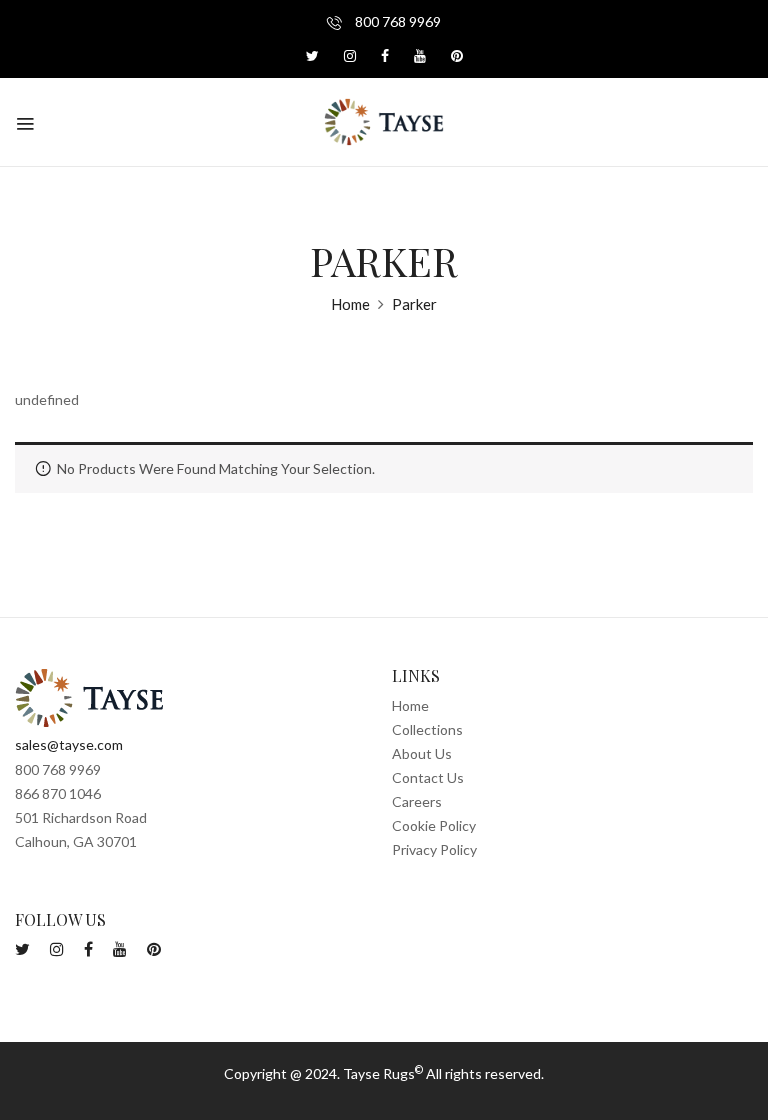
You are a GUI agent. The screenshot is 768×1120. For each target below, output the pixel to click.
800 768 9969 (396, 21)
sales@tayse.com (69, 744)
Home (350, 304)
